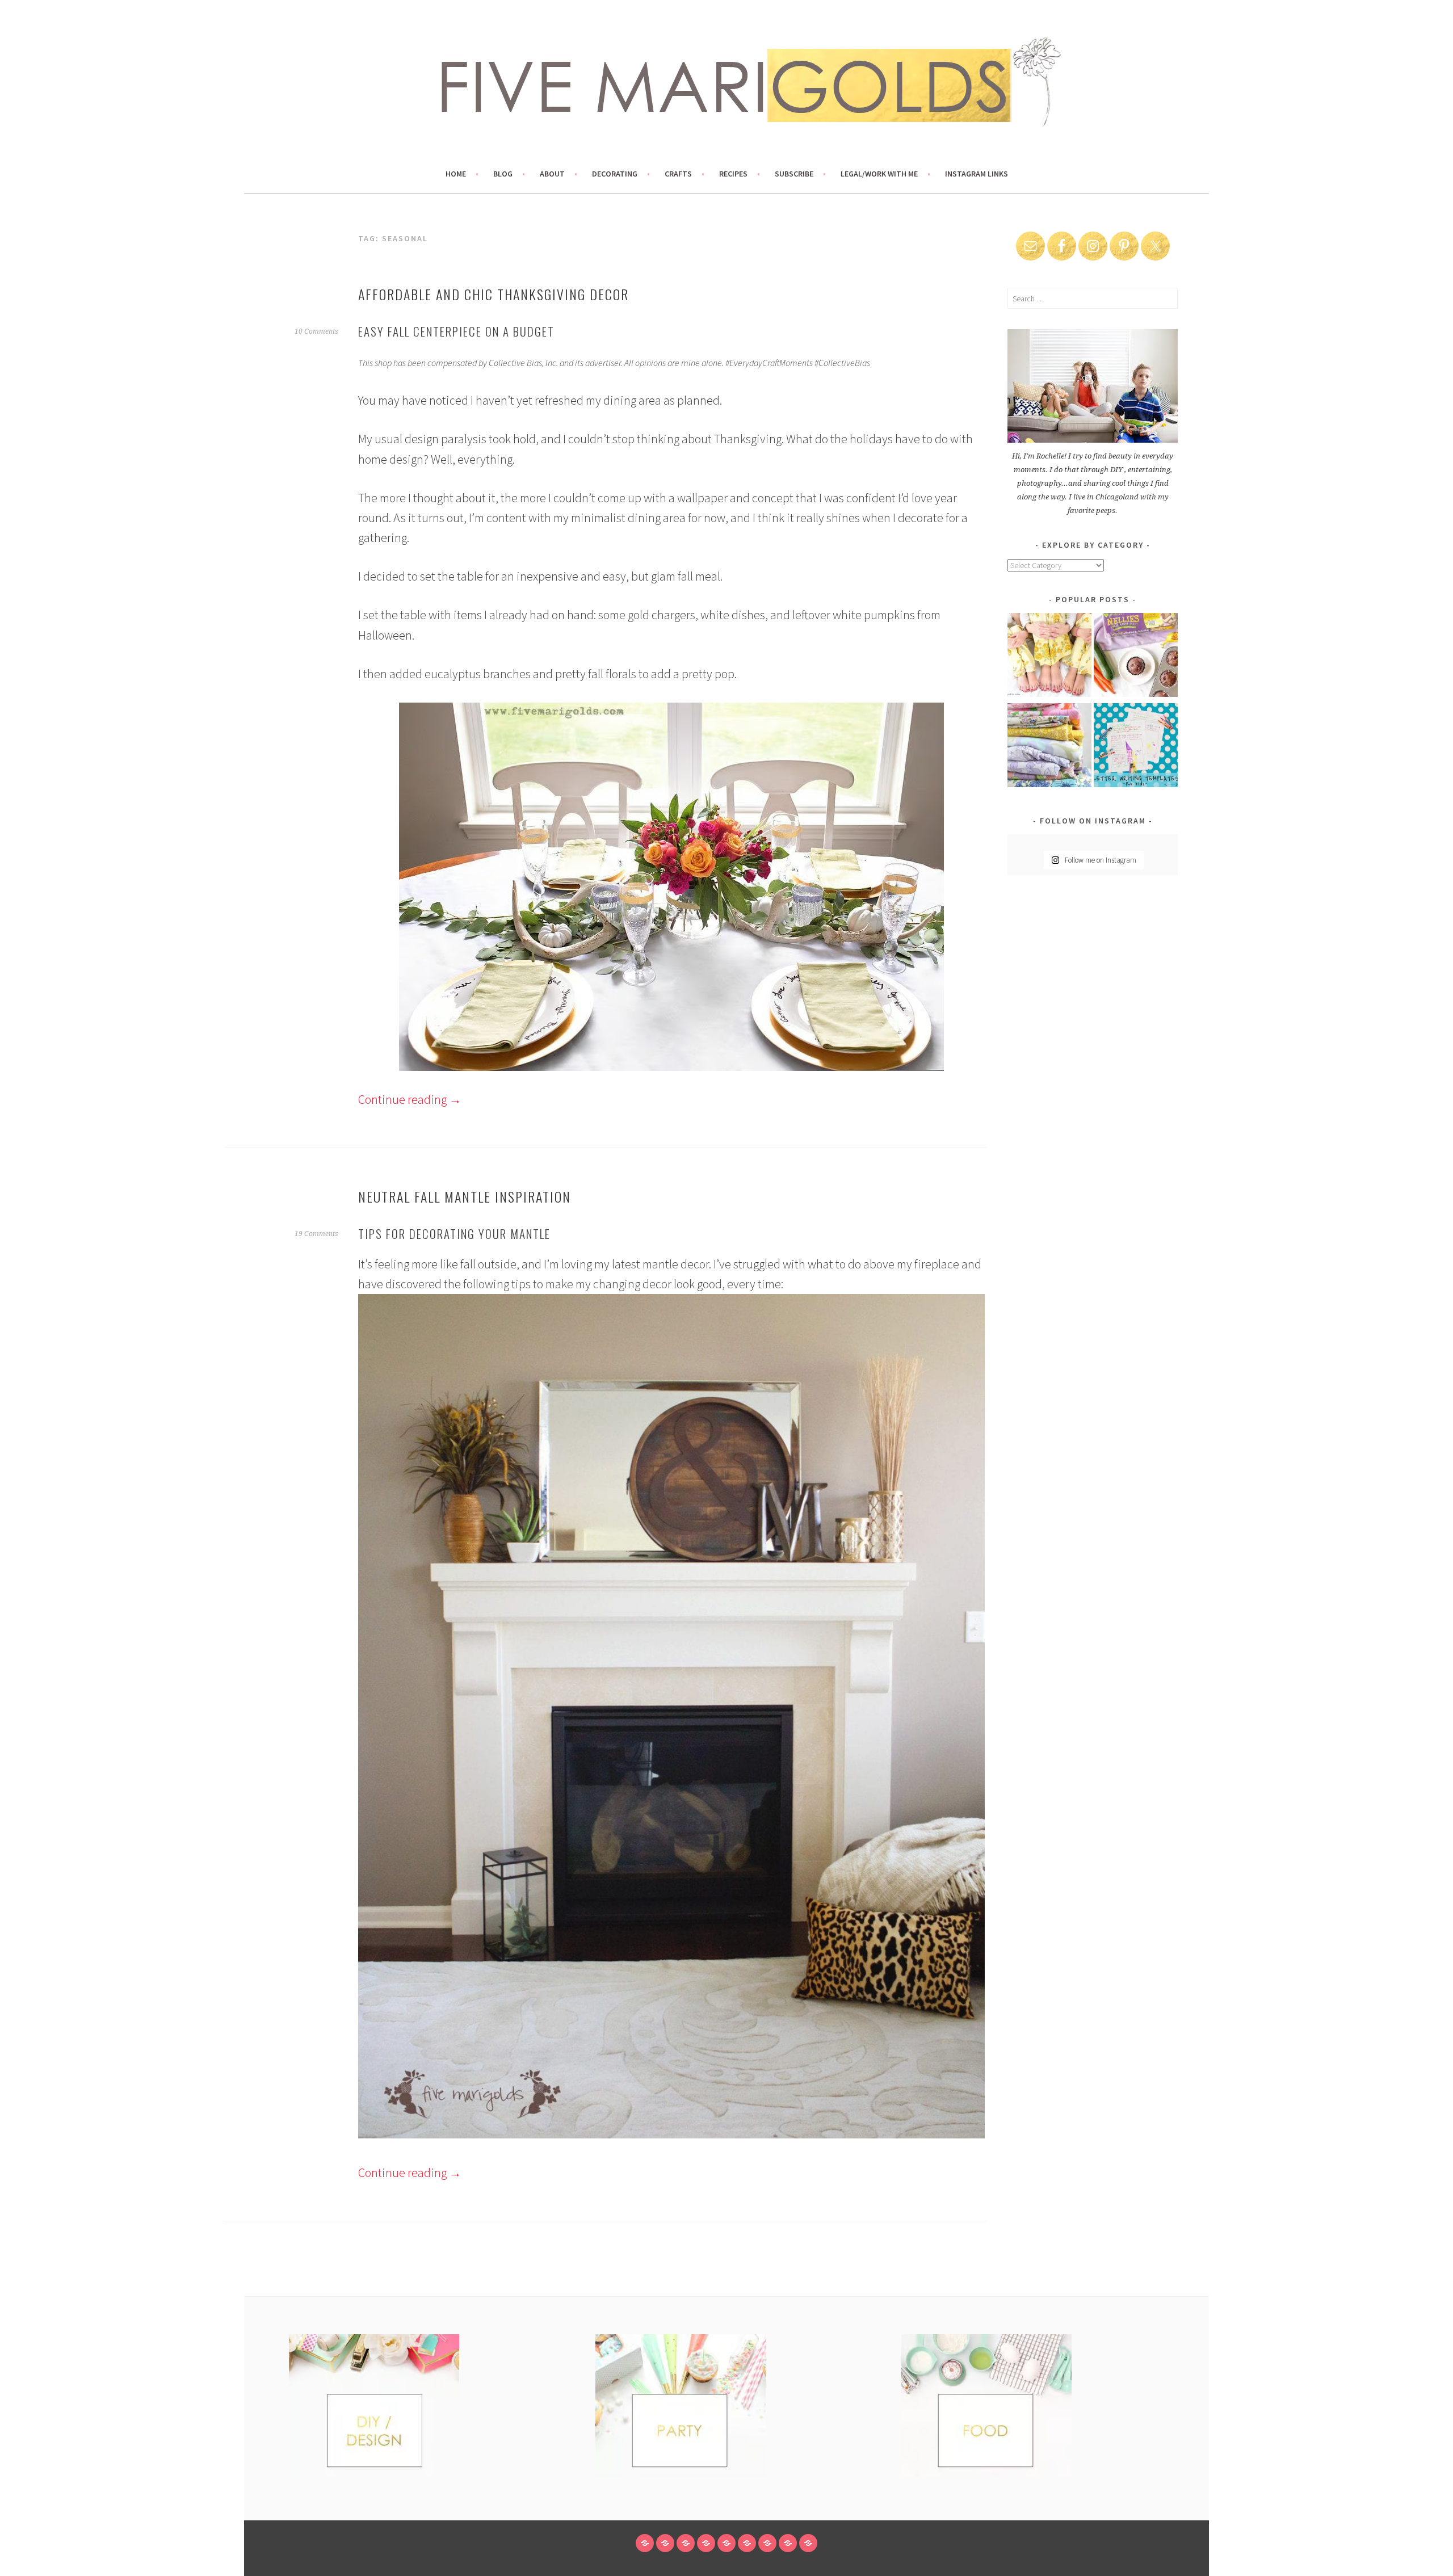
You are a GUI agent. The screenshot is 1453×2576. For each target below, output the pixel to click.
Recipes (733, 174)
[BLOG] (665, 2543)
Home (456, 174)
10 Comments (316, 331)
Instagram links (977, 174)
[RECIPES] (747, 2543)
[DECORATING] (706, 2543)
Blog (503, 174)
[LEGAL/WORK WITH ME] (788, 2543)
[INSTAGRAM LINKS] (808, 2543)
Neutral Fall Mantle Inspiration (465, 1196)
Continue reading (410, 1099)
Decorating (615, 174)
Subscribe (794, 174)
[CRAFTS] (726, 2543)
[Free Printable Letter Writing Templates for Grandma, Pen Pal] (1136, 747)
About (552, 174)
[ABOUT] (686, 2543)
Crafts (678, 174)
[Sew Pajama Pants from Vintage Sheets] (1049, 657)
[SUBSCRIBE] (767, 2543)
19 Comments (316, 1234)
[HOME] (645, 2543)
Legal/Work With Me (879, 174)
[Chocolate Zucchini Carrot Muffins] (1136, 657)
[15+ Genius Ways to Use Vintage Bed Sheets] (1049, 747)
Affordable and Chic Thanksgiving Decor (494, 294)
